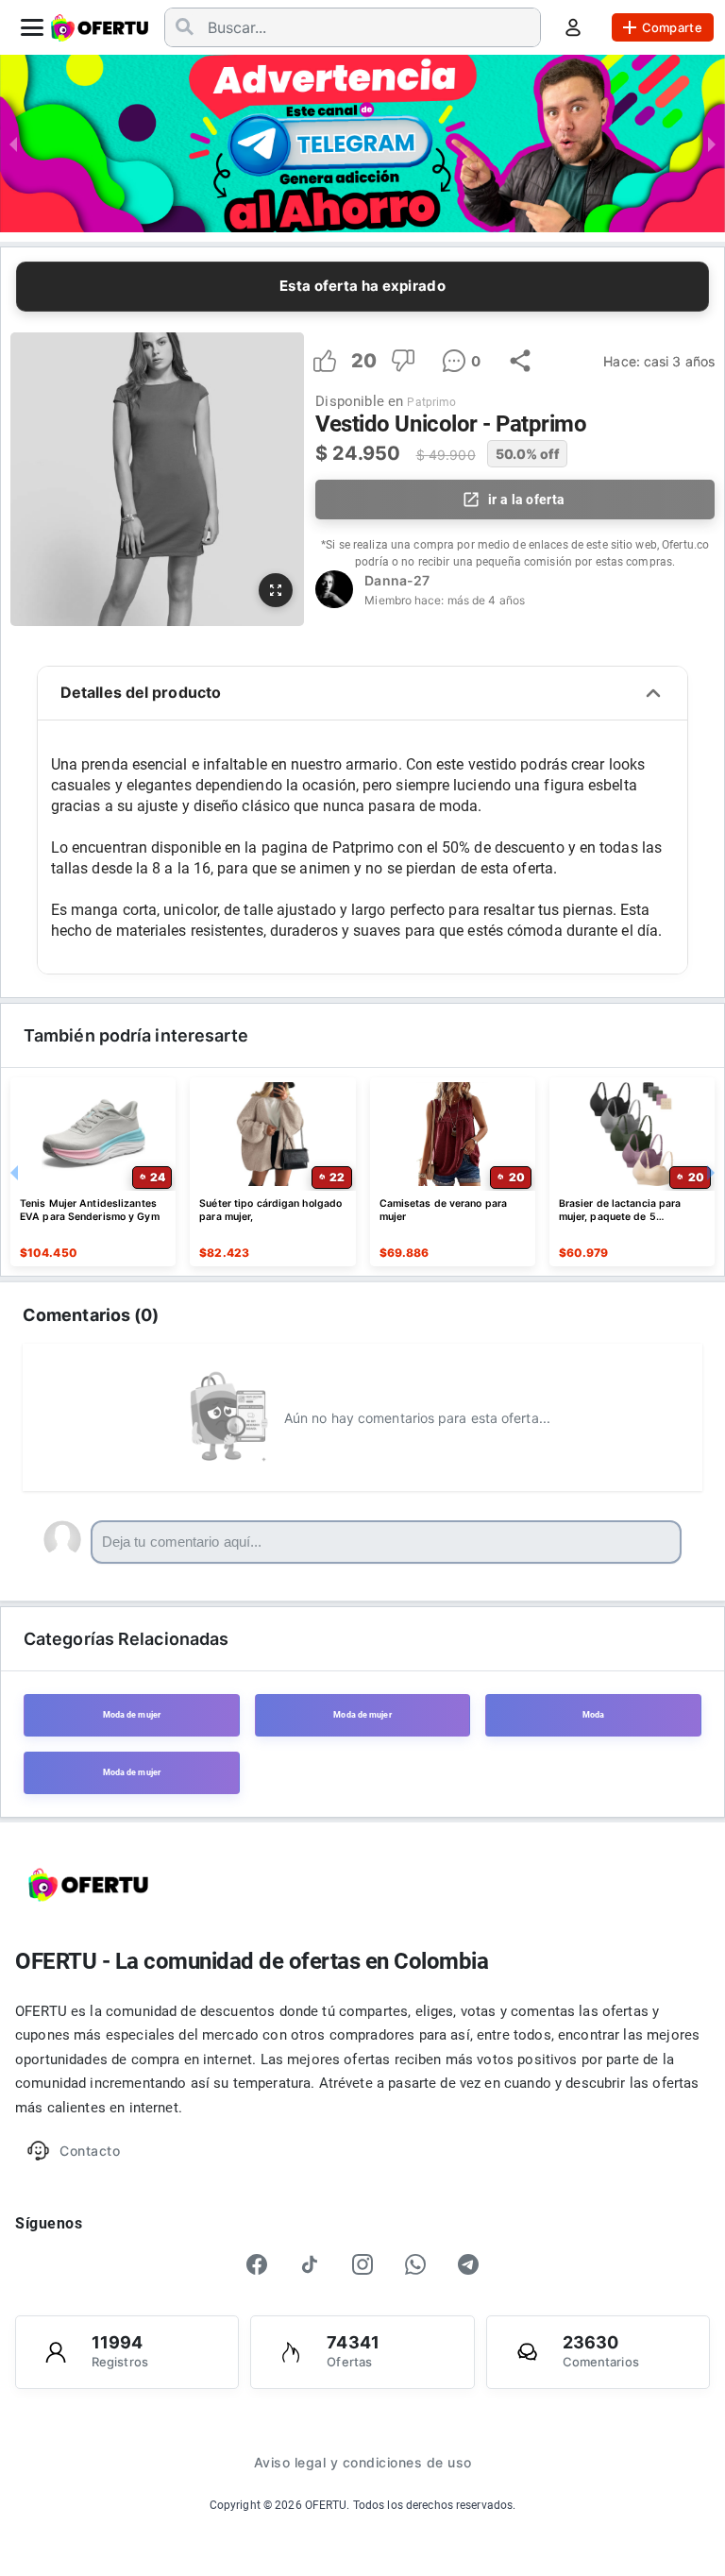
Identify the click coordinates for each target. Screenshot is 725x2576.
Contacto (90, 2151)
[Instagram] (362, 2264)
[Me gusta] (325, 361)
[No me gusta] (403, 361)
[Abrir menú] (32, 27)
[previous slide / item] (13, 144)
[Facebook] (257, 2264)
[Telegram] (468, 2264)
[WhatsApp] (415, 2264)
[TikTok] (310, 2264)
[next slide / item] (712, 144)
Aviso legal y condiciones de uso (363, 2462)
